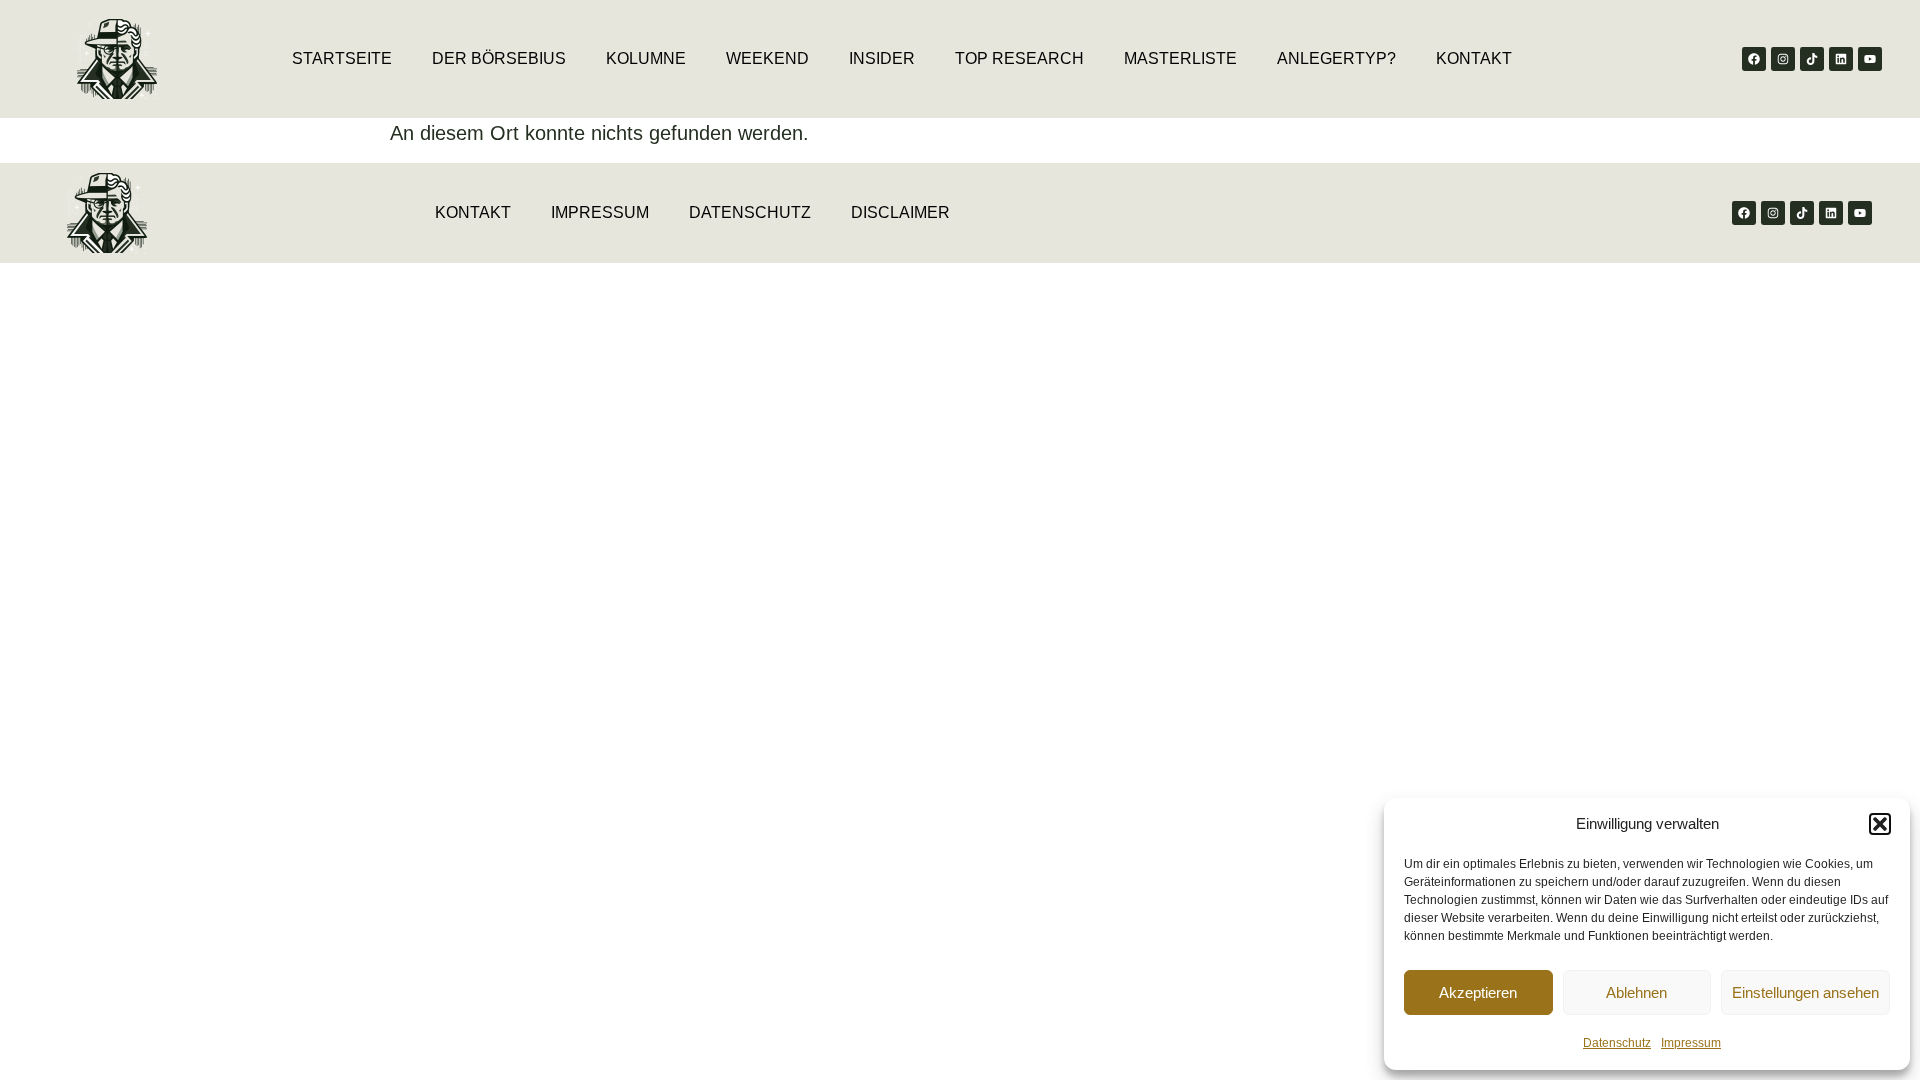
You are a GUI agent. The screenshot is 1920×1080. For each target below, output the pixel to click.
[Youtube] (1870, 59)
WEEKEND (767, 58)
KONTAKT (1474, 58)
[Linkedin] (1841, 59)
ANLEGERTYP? (1336, 58)
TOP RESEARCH (1019, 58)
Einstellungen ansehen (1805, 992)
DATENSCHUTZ (750, 212)
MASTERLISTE (1180, 58)
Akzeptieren (1478, 992)
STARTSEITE (342, 58)
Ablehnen (1636, 992)
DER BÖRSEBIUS (499, 58)
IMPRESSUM (600, 212)
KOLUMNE (646, 58)
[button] (1880, 824)
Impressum (1691, 1043)
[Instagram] (1783, 59)
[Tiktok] (1812, 59)
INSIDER (882, 58)
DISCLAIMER (900, 212)
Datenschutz (1617, 1043)
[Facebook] (1754, 59)
